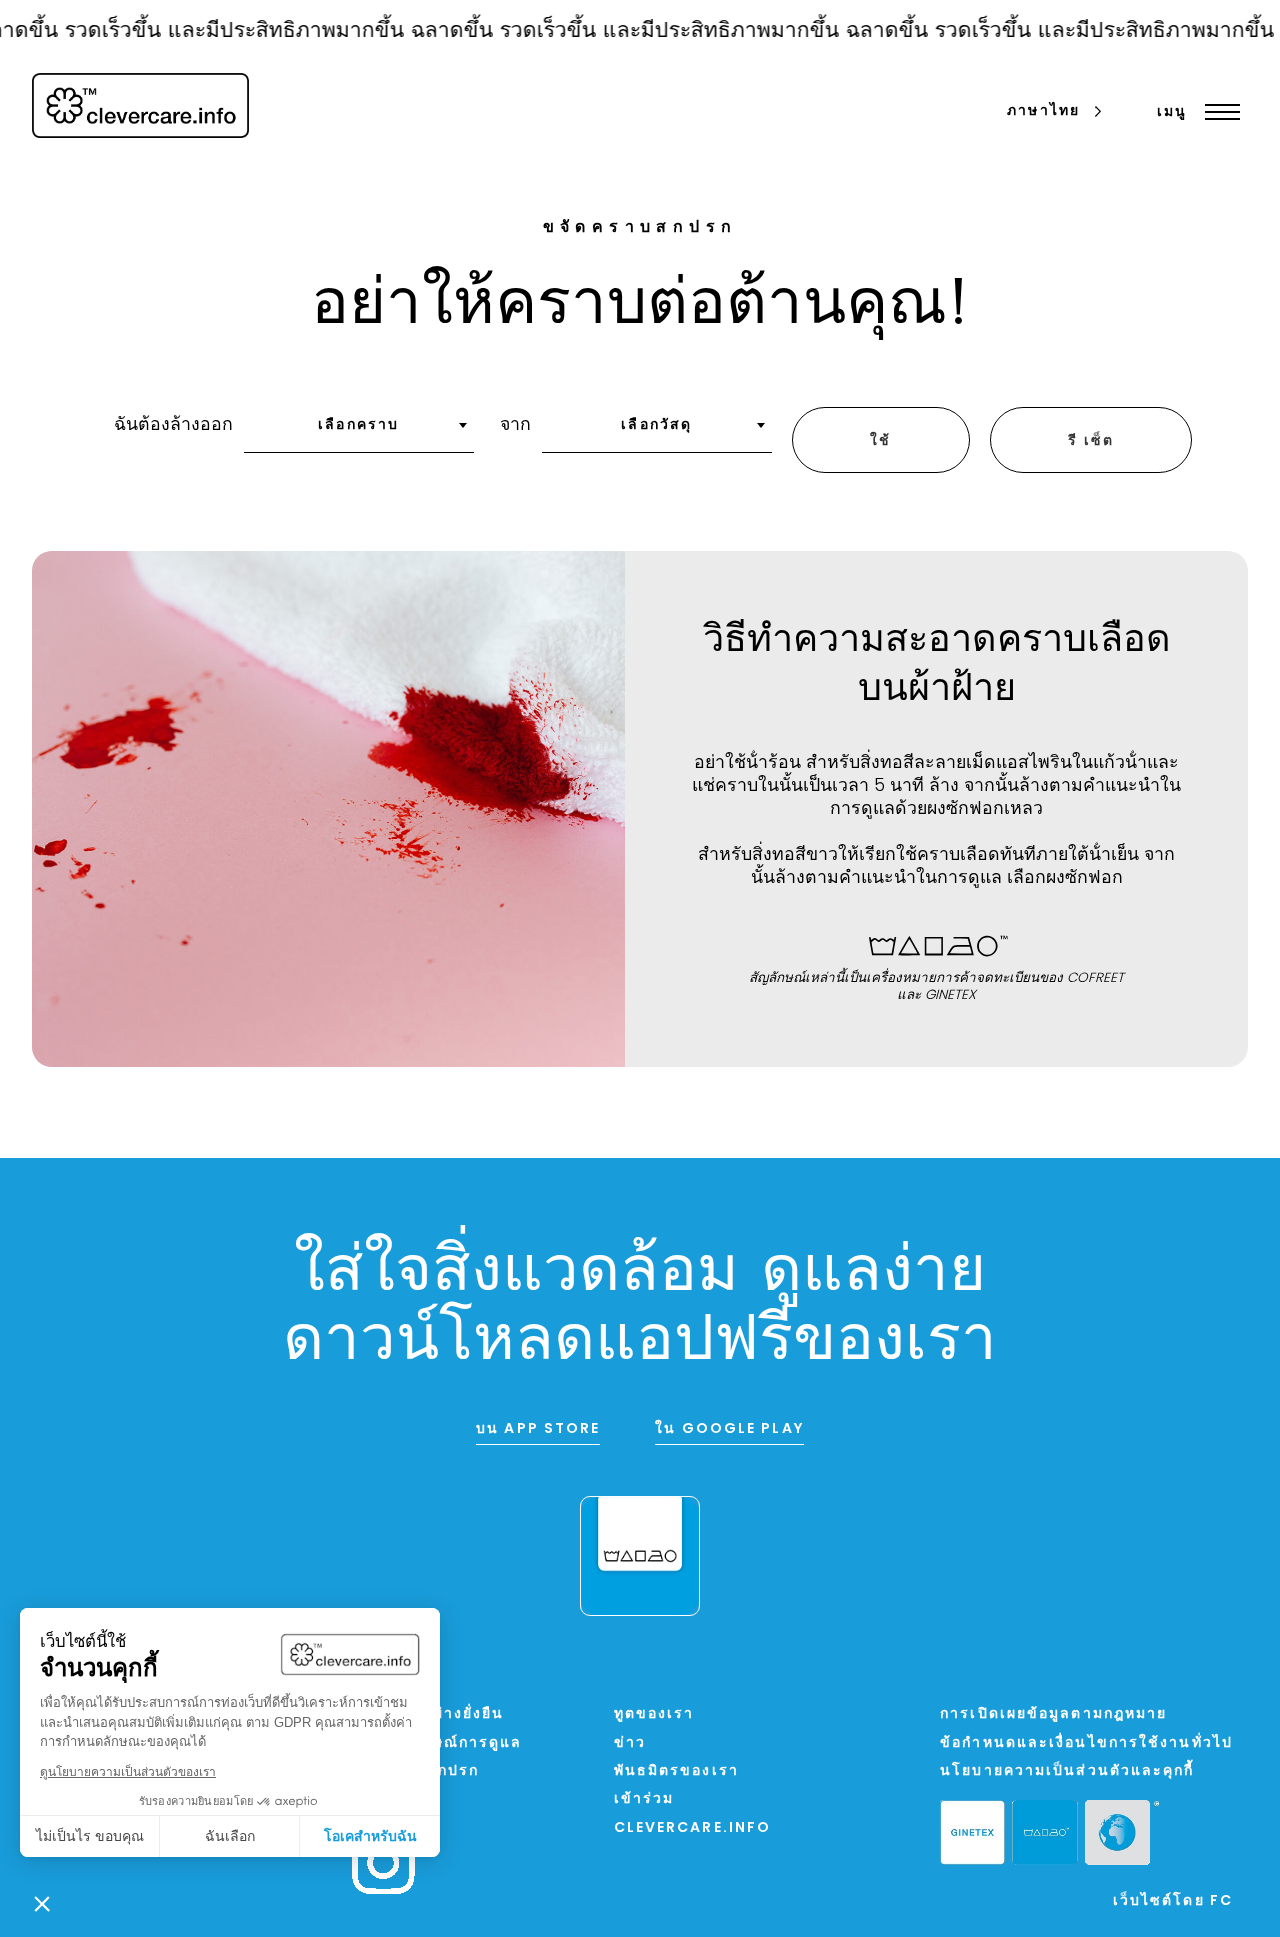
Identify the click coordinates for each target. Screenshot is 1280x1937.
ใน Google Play (729, 1429)
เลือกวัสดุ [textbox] (656, 425)
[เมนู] (1217, 112)
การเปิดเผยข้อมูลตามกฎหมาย (1053, 1714)
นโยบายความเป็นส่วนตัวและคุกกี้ (1067, 1771)
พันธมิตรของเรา (676, 1771)
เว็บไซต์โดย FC (1173, 1901)
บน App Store (538, 1429)
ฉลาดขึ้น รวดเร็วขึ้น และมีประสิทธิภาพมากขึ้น (605, 31)
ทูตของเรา (654, 1714)
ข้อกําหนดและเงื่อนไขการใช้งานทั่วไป (1086, 1743)
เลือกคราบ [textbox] (358, 425)
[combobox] (359, 432)
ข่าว (630, 1743)
